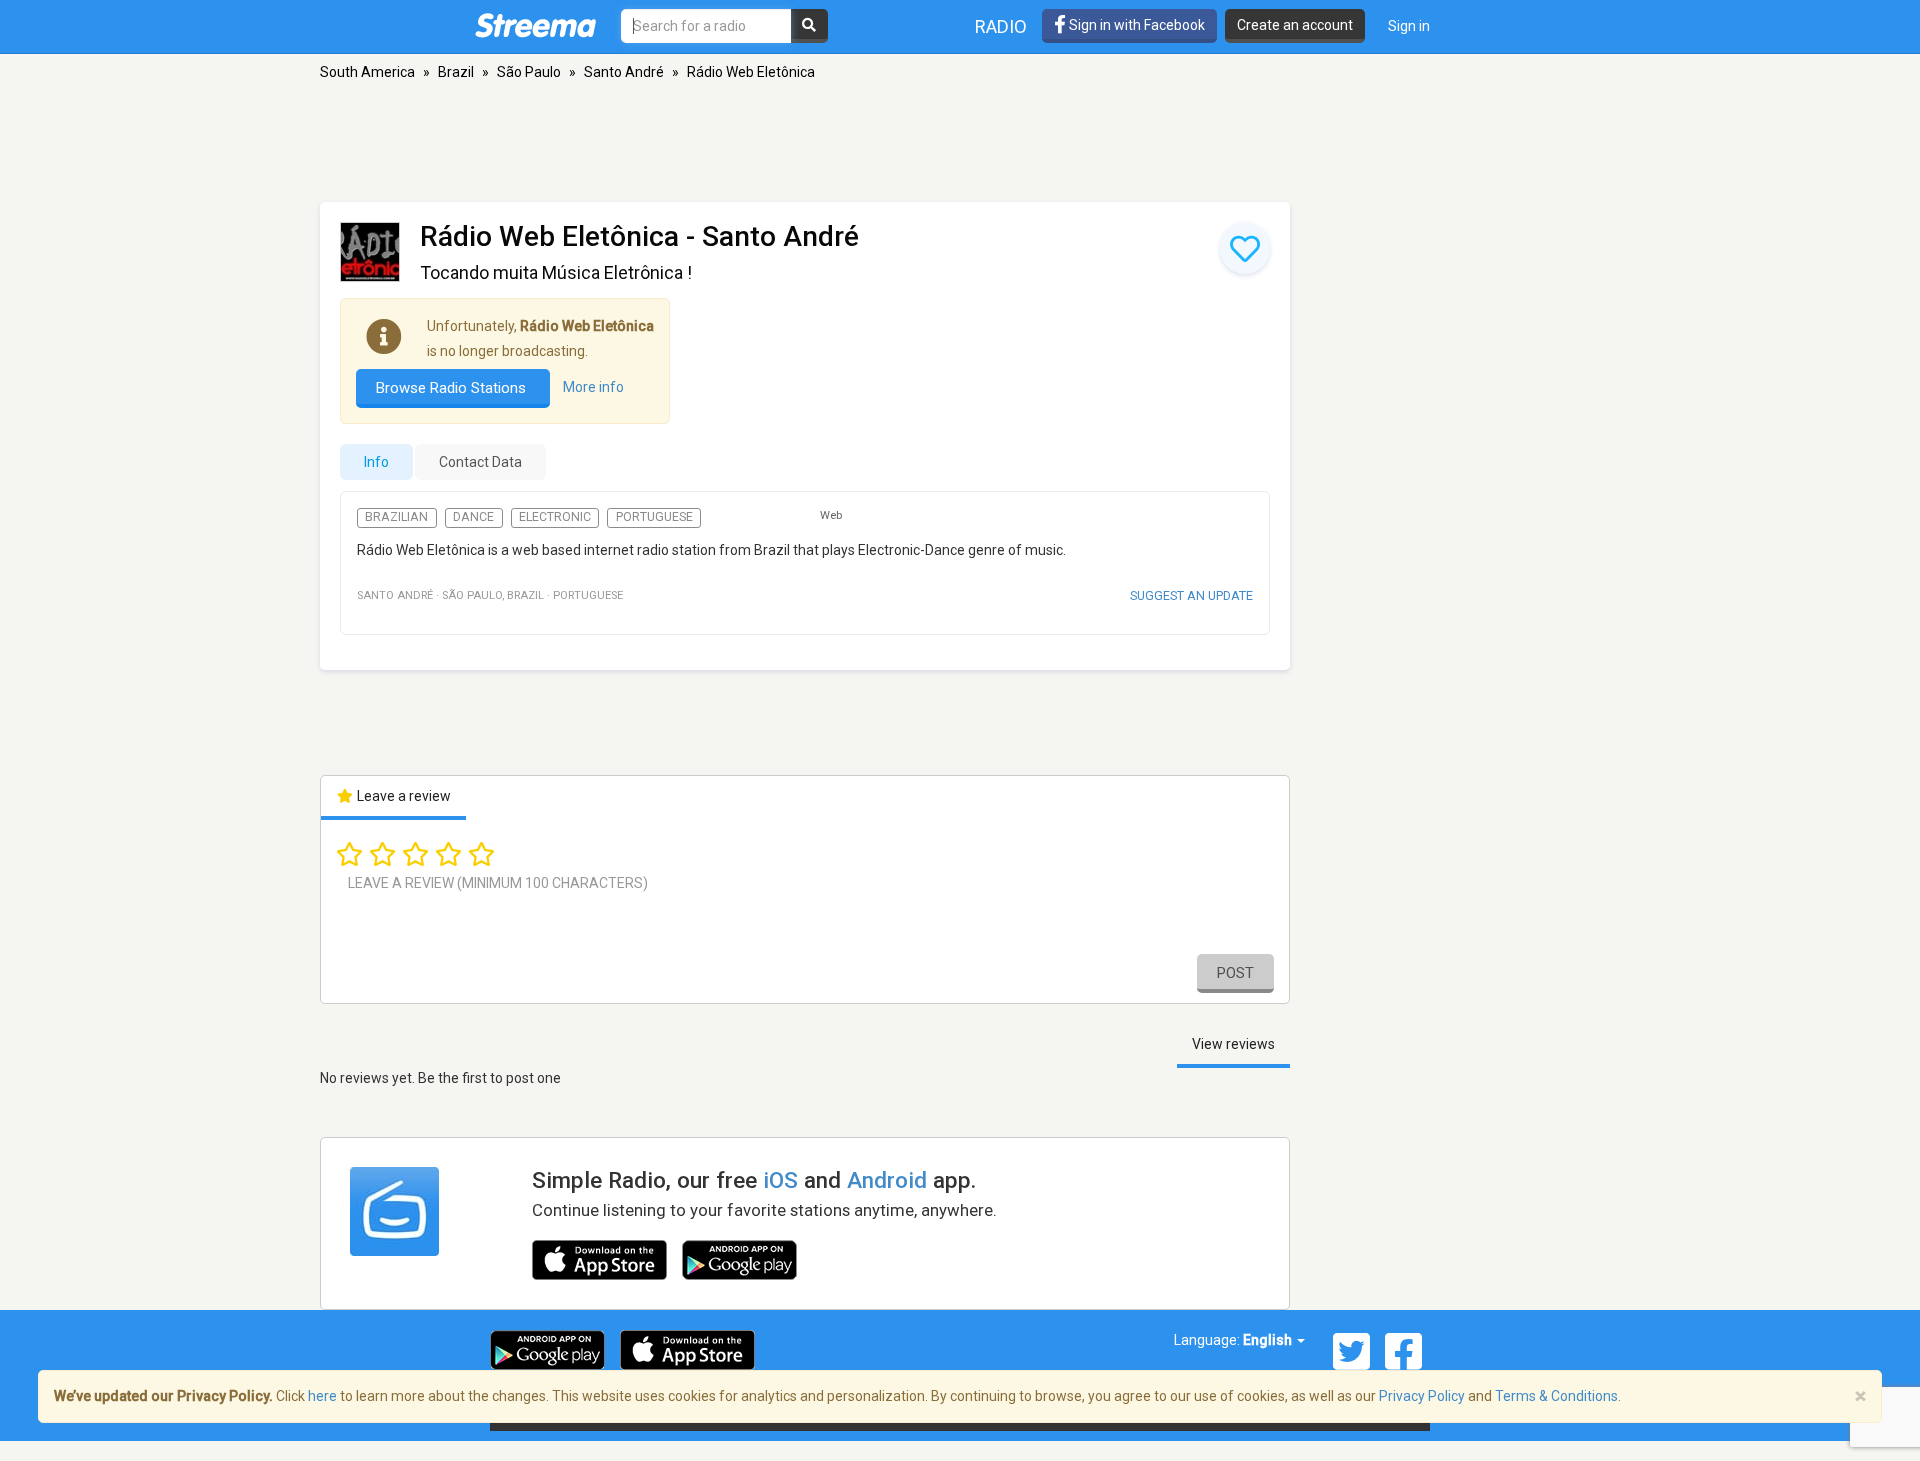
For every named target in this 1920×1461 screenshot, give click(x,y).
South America (367, 72)
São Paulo (529, 72)
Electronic (555, 517)
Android (887, 1180)
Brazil (456, 72)
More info (593, 387)
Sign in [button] (1409, 26)
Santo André (624, 72)
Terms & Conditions (1556, 1396)
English (1269, 1340)
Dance (473, 517)
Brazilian (396, 517)
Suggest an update (1191, 595)
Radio (1001, 26)
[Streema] (535, 25)
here (322, 1396)
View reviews (1233, 1044)
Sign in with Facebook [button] (1135, 25)
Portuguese (654, 517)
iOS (780, 1180)
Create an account (1295, 25)
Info (376, 462)
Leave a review (402, 796)
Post (1235, 973)
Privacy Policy (1422, 1396)
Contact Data (480, 462)
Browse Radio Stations (453, 388)
